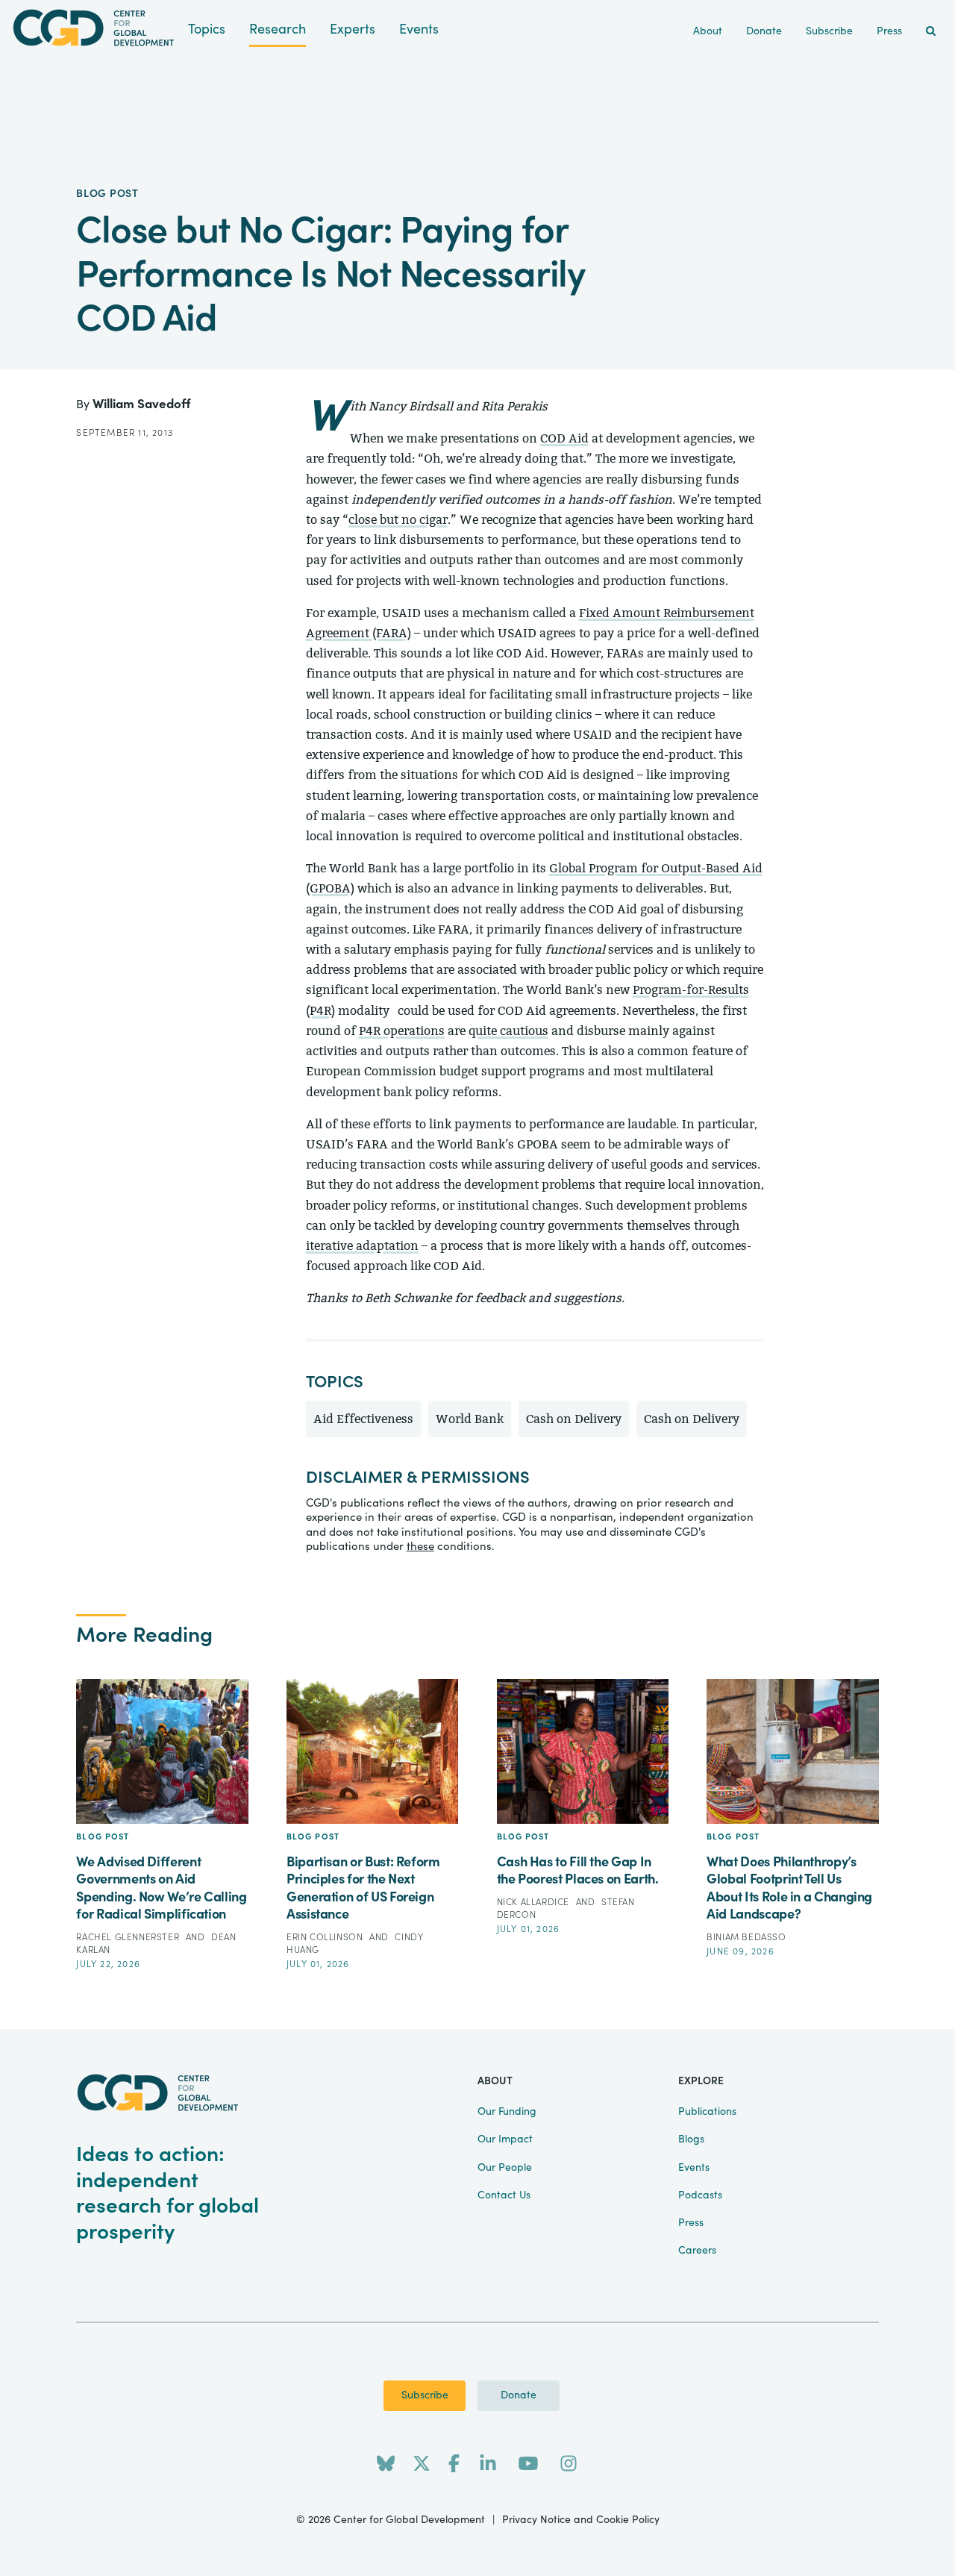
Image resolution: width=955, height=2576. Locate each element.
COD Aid (564, 438)
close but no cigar (398, 520)
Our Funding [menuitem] (507, 2112)
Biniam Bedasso (746, 1937)
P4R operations (402, 1031)
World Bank (470, 1419)
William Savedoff (141, 404)
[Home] (94, 28)
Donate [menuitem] (764, 31)
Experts (353, 29)
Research (278, 29)
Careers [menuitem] (697, 2251)
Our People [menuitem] (505, 2168)
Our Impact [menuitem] (505, 2139)
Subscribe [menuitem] (829, 31)
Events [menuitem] (694, 2168)
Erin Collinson (326, 1937)
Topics (207, 29)
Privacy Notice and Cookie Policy (581, 2520)
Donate (519, 2395)
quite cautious (508, 1031)
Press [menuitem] (889, 31)
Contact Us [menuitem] (504, 2195)
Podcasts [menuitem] (700, 2195)
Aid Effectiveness (363, 1419)
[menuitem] (931, 32)
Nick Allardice (535, 1902)
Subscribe (425, 2395)
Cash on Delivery (574, 1419)
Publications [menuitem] (707, 2112)
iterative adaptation (362, 1246)
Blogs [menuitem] (691, 2139)
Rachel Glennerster (129, 1937)
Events (419, 29)
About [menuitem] (708, 31)
